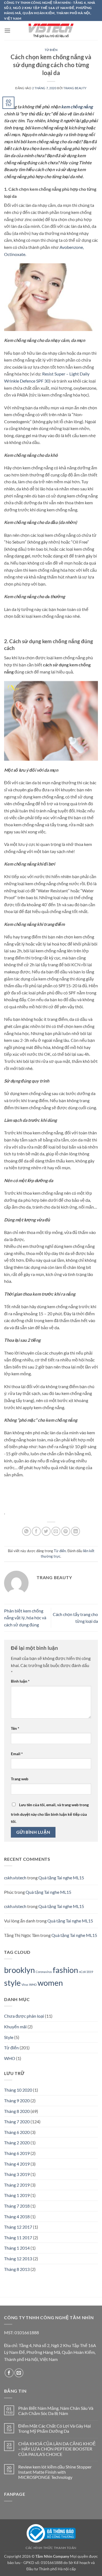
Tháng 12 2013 (18, 2259)
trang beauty (75, 88)
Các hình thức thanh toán (51, 2548)
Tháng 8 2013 (17, 2269)
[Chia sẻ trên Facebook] (36, 1531)
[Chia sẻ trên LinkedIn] (75, 1531)
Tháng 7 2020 (17, 2122)
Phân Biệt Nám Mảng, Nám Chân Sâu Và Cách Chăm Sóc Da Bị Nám (56, 2411)
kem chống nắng (77, 107)
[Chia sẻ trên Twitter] (46, 1531)
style (12, 1983)
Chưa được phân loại (24, 2016)
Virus (25, 1985)
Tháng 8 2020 (17, 2111)
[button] (7, 30)
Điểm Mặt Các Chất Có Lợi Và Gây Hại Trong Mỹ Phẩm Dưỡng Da (55, 2428)
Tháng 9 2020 (17, 2101)
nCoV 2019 (86, 1972)
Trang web (20, 1779)
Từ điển (51, 50)
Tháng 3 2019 (17, 2174)
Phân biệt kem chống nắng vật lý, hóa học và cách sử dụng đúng (25, 1618)
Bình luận (20, 1681)
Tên (15, 1728)
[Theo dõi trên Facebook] (9, 2373)
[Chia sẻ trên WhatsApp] (27, 1531)
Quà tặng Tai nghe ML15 (61, 1878)
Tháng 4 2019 (17, 2164)
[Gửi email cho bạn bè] (56, 1531)
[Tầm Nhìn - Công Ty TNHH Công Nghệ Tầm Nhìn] (51, 31)
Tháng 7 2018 (17, 2206)
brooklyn (19, 1970)
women (50, 1983)
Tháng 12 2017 (18, 2227)
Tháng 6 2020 (17, 2132)
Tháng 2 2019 (17, 2185)
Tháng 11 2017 (18, 2237)
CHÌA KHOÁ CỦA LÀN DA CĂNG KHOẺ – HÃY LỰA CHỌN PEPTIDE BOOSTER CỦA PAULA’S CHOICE (57, 2449)
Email (17, 1754)
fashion (65, 1970)
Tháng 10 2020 (18, 2090)
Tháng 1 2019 (17, 2195)
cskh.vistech (15, 1878)
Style (9, 2037)
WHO (33, 1985)
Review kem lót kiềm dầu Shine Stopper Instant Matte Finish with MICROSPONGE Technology (55, 2472)
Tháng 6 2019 (17, 2153)
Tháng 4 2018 (17, 2216)
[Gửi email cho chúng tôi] (19, 2373)
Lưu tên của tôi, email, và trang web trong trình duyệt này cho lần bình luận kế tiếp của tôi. (50, 1813)
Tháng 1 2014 (17, 2248)
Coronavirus (44, 1972)
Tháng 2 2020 (17, 2143)
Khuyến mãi (15, 2027)
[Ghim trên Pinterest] (66, 1531)
